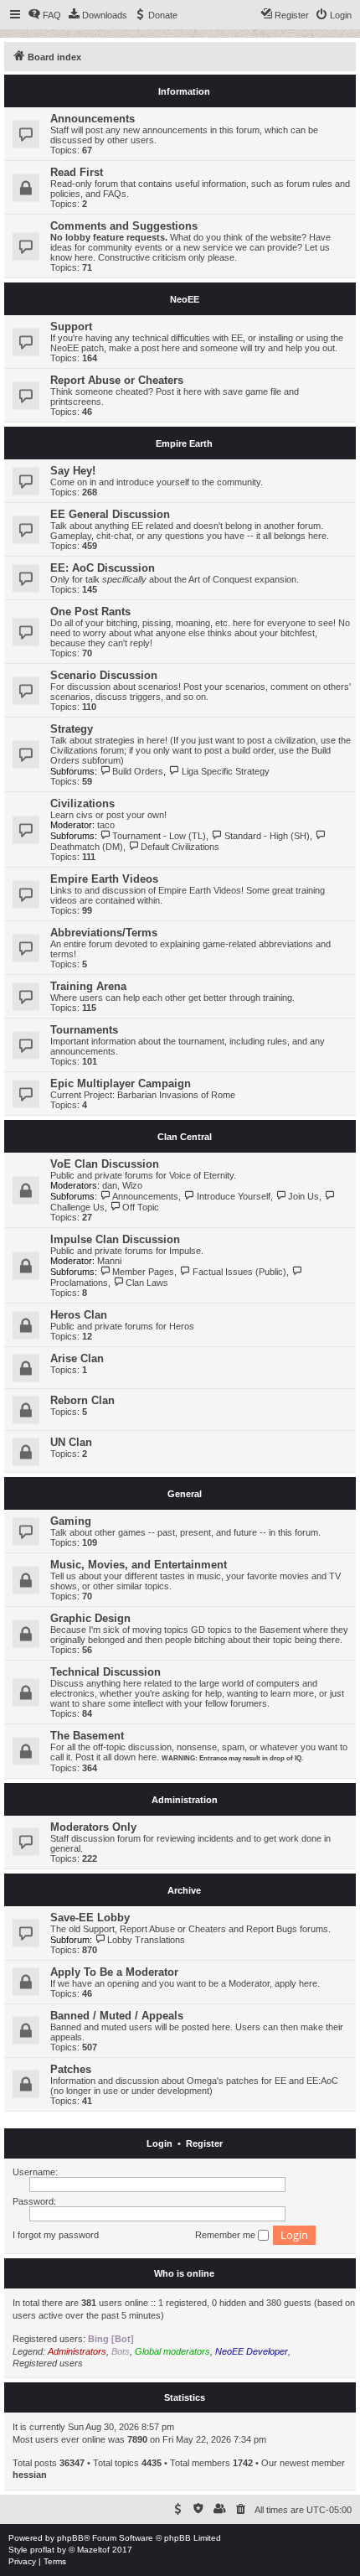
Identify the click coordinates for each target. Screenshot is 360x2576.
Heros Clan (79, 1315)
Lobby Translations (146, 1940)
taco (106, 825)
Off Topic (141, 1207)
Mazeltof (93, 2550)
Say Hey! (73, 471)
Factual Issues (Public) (239, 1272)
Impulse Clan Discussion (115, 1239)
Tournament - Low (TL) (159, 836)
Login (159, 2143)
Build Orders (138, 771)
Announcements (93, 119)
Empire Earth (184, 443)
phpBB (70, 2538)
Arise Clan (77, 1358)
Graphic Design (90, 1618)
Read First (77, 172)
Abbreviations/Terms (104, 933)
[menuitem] (44, 15)
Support (71, 327)
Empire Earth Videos (104, 879)
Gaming (71, 1521)
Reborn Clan (82, 1400)
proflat (42, 2550)
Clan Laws (147, 1283)
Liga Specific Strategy (225, 771)
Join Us (303, 1196)
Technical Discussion (105, 1672)
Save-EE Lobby (90, 1918)
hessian (30, 2475)
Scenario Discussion (104, 675)
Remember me (226, 2235)
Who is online (184, 2273)
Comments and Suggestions (124, 226)
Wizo (132, 1185)
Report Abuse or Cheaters (117, 380)
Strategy (72, 729)
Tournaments (84, 1030)
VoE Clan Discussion (105, 1164)
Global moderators (172, 2351)
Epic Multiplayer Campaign (121, 1083)
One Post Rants (90, 612)
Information (184, 91)
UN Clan (71, 1442)
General (185, 1494)
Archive (184, 1890)
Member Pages (143, 1272)
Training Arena (88, 986)
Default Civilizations (180, 847)
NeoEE (185, 299)
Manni (109, 1261)
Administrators (77, 2351)
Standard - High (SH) (267, 836)
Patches (71, 2069)
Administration (185, 1800)
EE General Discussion (110, 514)
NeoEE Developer (252, 2351)
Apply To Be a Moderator (114, 1972)
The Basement (87, 1736)
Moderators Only (93, 1827)
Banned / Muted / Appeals (117, 2016)
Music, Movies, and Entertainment (139, 1565)
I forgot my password (56, 2235)
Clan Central (185, 1137)
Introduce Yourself (233, 1196)
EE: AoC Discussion (103, 568)
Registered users (48, 2363)
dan (110, 1185)
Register (204, 2143)
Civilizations (82, 803)
